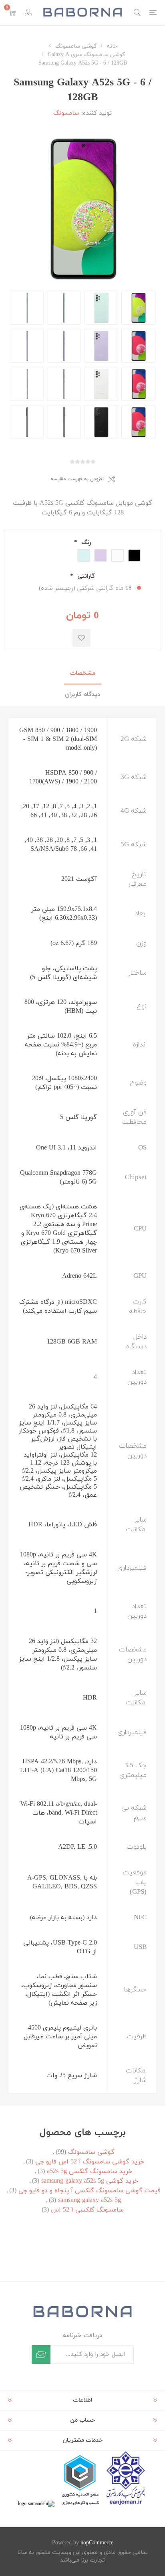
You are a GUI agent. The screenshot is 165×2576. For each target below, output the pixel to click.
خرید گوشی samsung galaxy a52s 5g (90, 2181)
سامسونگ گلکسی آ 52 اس (87, 2210)
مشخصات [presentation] (83, 673)
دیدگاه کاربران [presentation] (82, 695)
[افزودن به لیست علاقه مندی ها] (81, 638)
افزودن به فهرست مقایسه (77, 479)
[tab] (82, 674)
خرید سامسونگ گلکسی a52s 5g (90, 2171)
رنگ (85, 543)
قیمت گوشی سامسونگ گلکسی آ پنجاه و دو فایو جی (90, 2191)
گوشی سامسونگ (91, 2152)
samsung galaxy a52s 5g (90, 2200)
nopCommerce (97, 2543)
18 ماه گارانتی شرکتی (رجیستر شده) (85, 588)
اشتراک (41, 2354)
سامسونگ (66, 113)
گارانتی (85, 576)
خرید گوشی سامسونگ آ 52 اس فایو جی (90, 2162)
